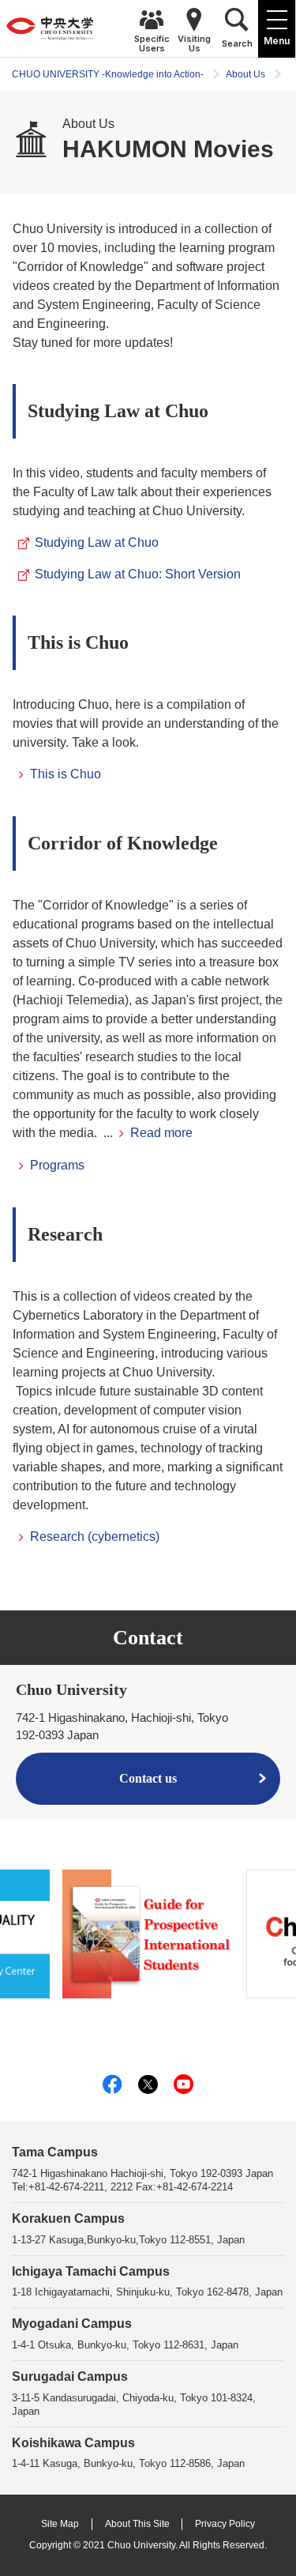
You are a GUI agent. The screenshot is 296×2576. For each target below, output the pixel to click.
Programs (57, 1165)
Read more (161, 1133)
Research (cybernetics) (95, 1537)
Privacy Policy (225, 2524)
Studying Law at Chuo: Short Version (138, 574)
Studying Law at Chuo (97, 542)
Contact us (148, 1778)
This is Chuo (66, 774)
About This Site (137, 2524)
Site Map (60, 2524)
